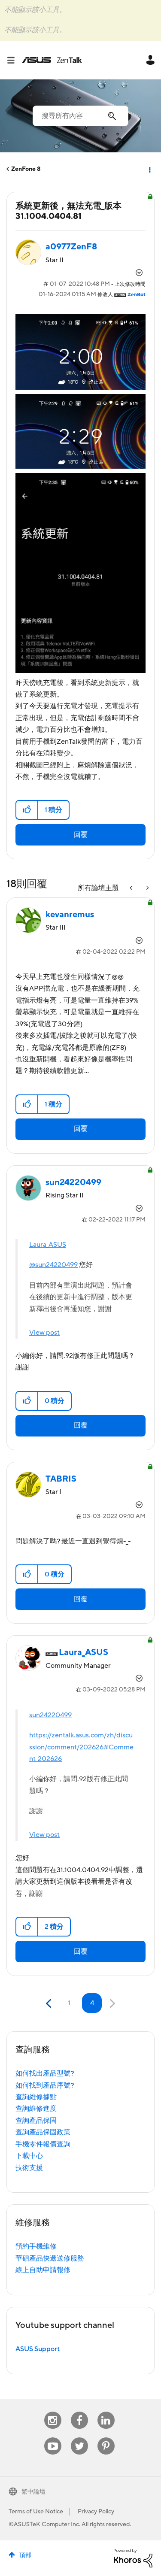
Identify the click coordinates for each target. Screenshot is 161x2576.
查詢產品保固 (36, 2121)
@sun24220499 (53, 1265)
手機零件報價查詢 (43, 2144)
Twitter (79, 2438)
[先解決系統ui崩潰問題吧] (147, 888)
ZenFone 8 (26, 169)
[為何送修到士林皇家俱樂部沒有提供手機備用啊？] (132, 888)
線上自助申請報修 (43, 2270)
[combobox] (80, 116)
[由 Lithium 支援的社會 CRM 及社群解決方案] (133, 2558)
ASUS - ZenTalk (52, 60)
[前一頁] (50, 2004)
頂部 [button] (25, 2555)
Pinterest (106, 2438)
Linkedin (106, 2412)
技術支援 (29, 2168)
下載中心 (29, 2156)
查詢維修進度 (36, 2109)
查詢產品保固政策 (43, 2132)
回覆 (81, 835)
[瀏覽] (14, 60)
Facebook (79, 2412)
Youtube (53, 2438)
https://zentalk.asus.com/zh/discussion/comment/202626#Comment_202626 (81, 1747)
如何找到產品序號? (45, 2085)
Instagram (53, 2412)
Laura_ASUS (48, 1245)
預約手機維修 (36, 2246)
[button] (27, 810)
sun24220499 (50, 1715)
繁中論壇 (33, 2492)
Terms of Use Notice (36, 2512)
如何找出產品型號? (45, 2073)
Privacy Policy (96, 2512)
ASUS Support (38, 2349)
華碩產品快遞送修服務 (50, 2258)
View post (44, 1333)
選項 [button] (149, 169)
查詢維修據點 (36, 2097)
